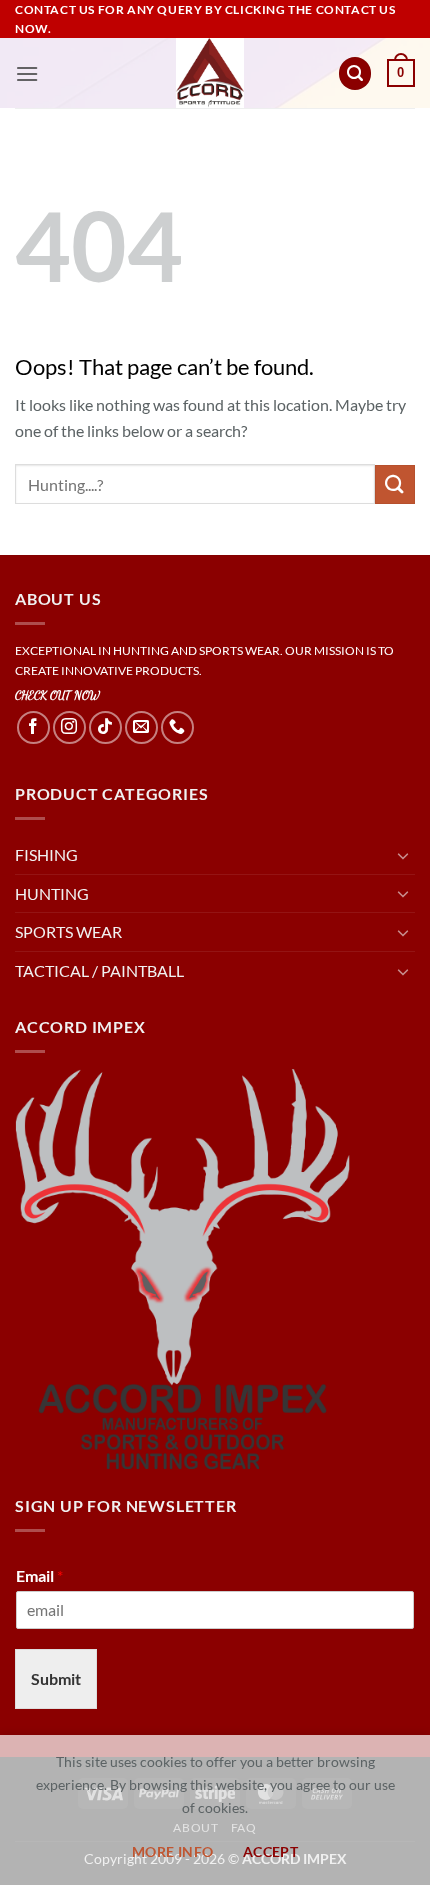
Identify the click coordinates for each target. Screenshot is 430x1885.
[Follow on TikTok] (105, 727)
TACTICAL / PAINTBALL (99, 970)
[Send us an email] (141, 727)
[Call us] (177, 727)
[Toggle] (403, 855)
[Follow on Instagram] (69, 727)
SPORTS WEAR (68, 931)
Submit (56, 1678)
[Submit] (395, 484)
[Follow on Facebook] (33, 727)
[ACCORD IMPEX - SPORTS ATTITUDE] (210, 73)
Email (39, 1575)
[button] (27, 73)
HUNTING (52, 893)
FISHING (46, 854)
